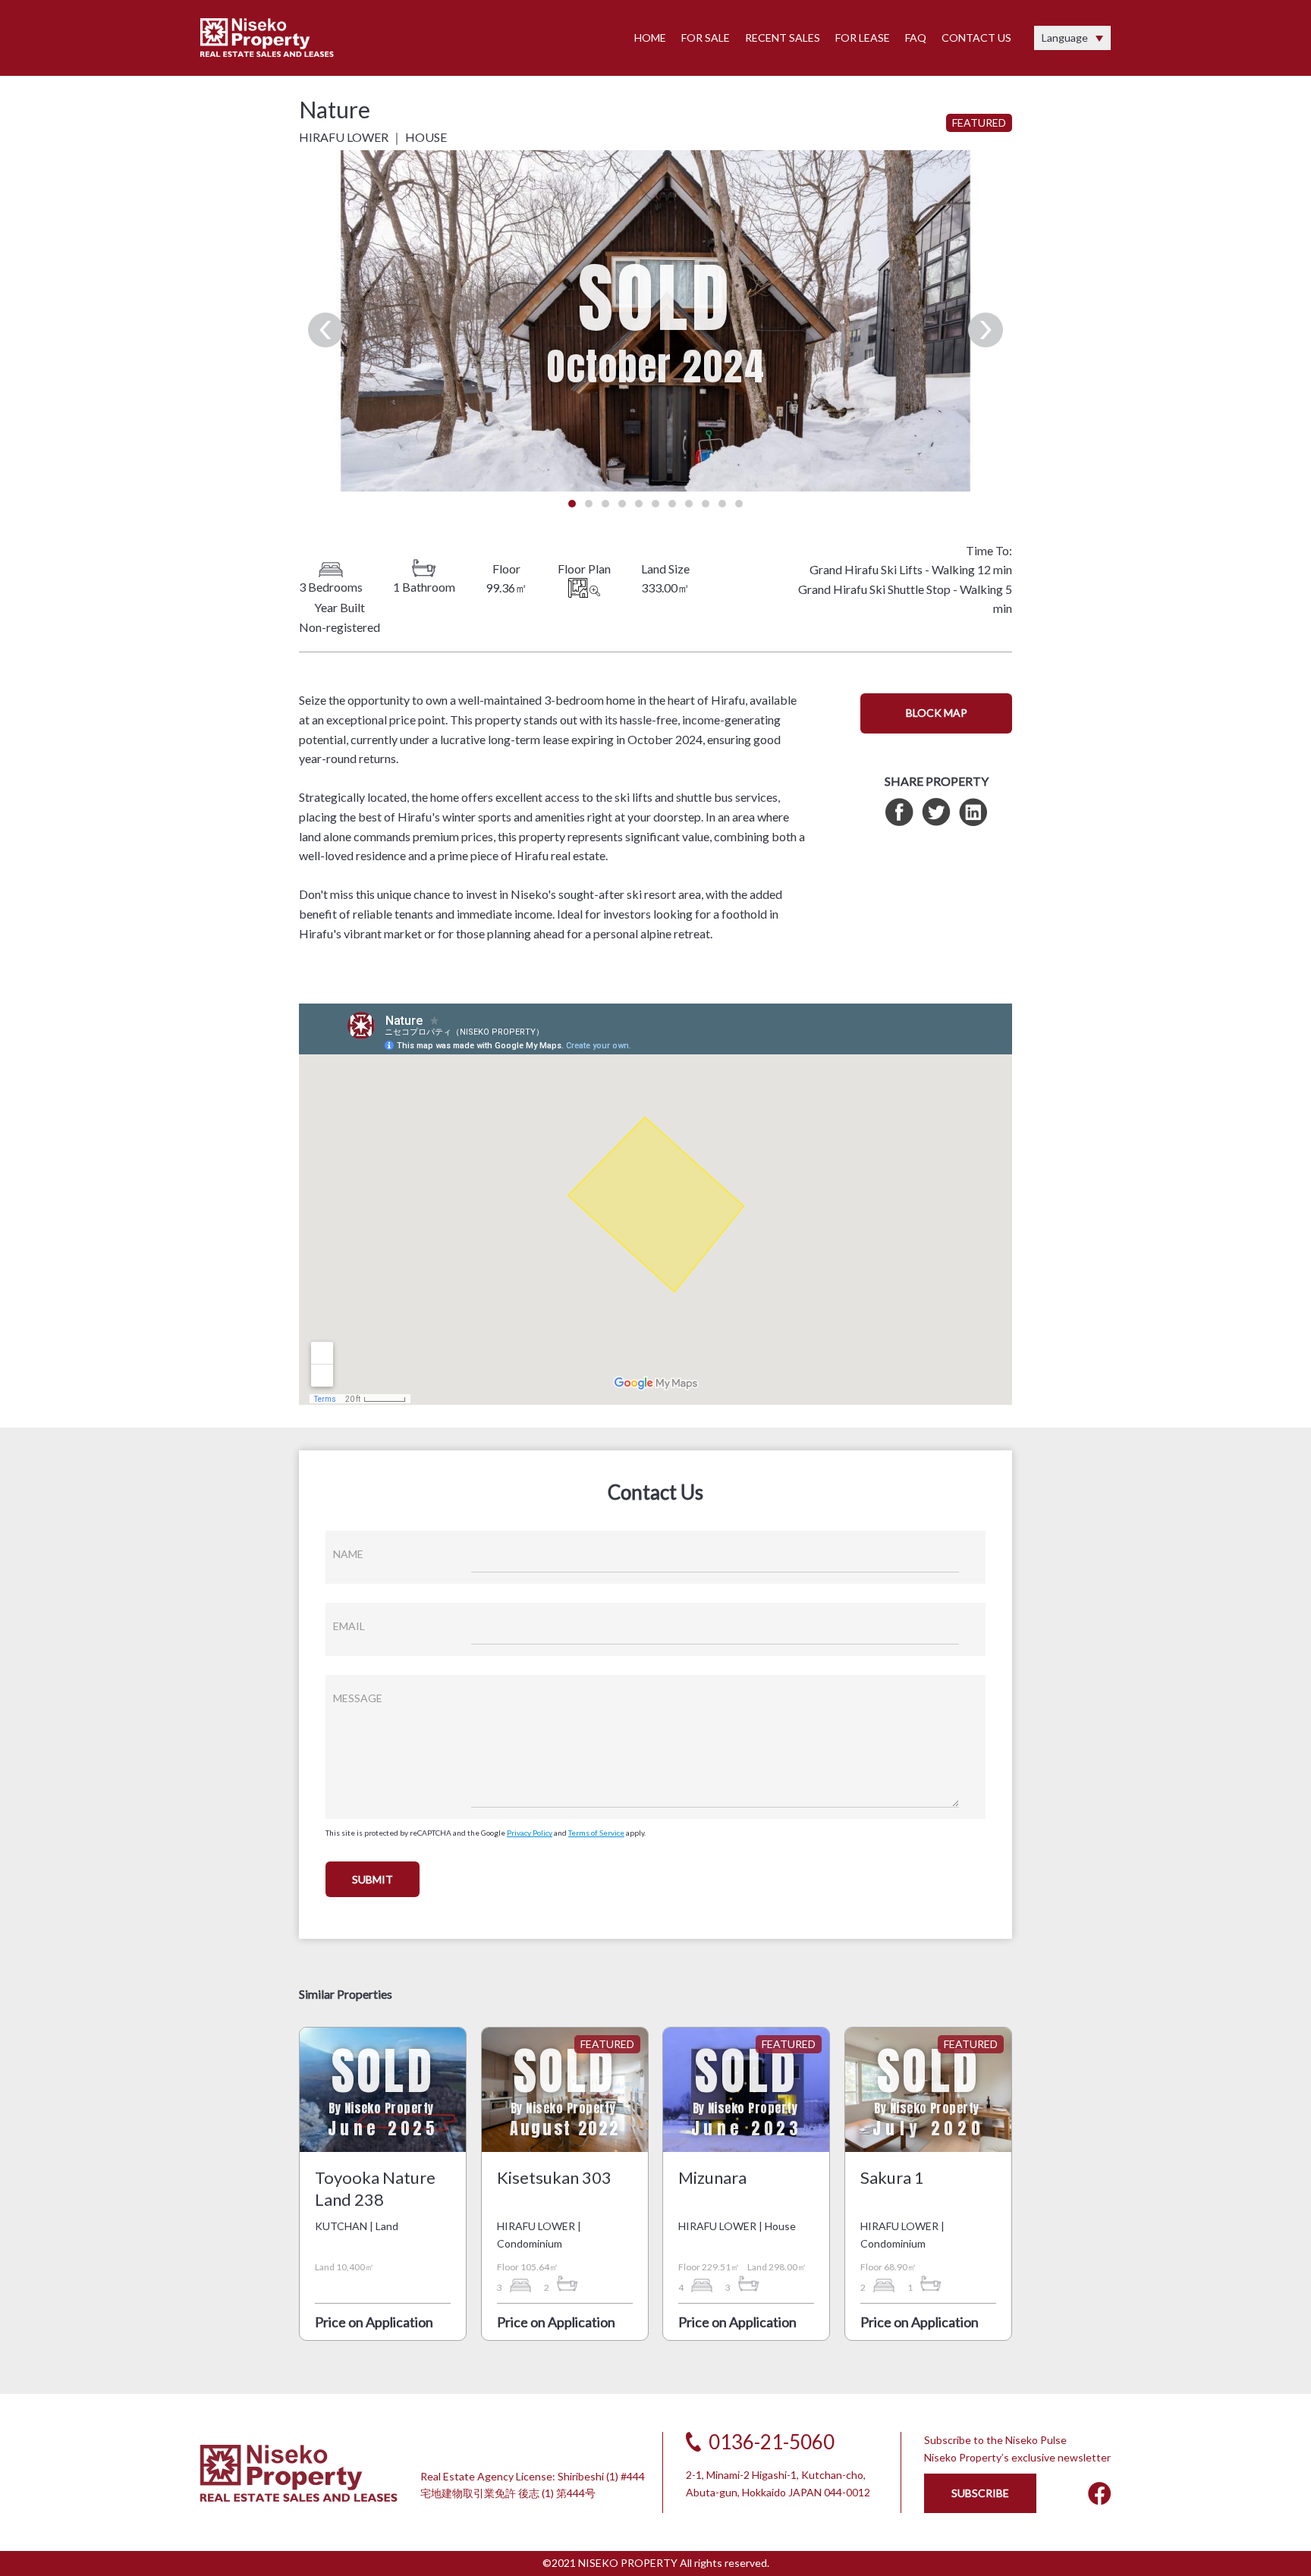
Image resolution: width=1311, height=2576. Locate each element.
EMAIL (349, 1626)
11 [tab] (739, 504)
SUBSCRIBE (980, 2493)
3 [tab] (605, 504)
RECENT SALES (783, 38)
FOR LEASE (863, 38)
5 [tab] (639, 504)
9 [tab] (706, 504)
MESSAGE (358, 1698)
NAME (348, 1554)
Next (986, 330)
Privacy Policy (530, 1833)
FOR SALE (706, 38)
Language (1065, 38)
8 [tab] (689, 504)
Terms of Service (596, 1833)
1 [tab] (572, 504)
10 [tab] (722, 504)
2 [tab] (589, 504)
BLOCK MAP (937, 713)
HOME (650, 38)
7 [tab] (672, 504)
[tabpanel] (655, 321)
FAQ (916, 38)
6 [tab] (655, 504)
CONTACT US (976, 38)
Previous (325, 330)
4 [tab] (622, 504)
